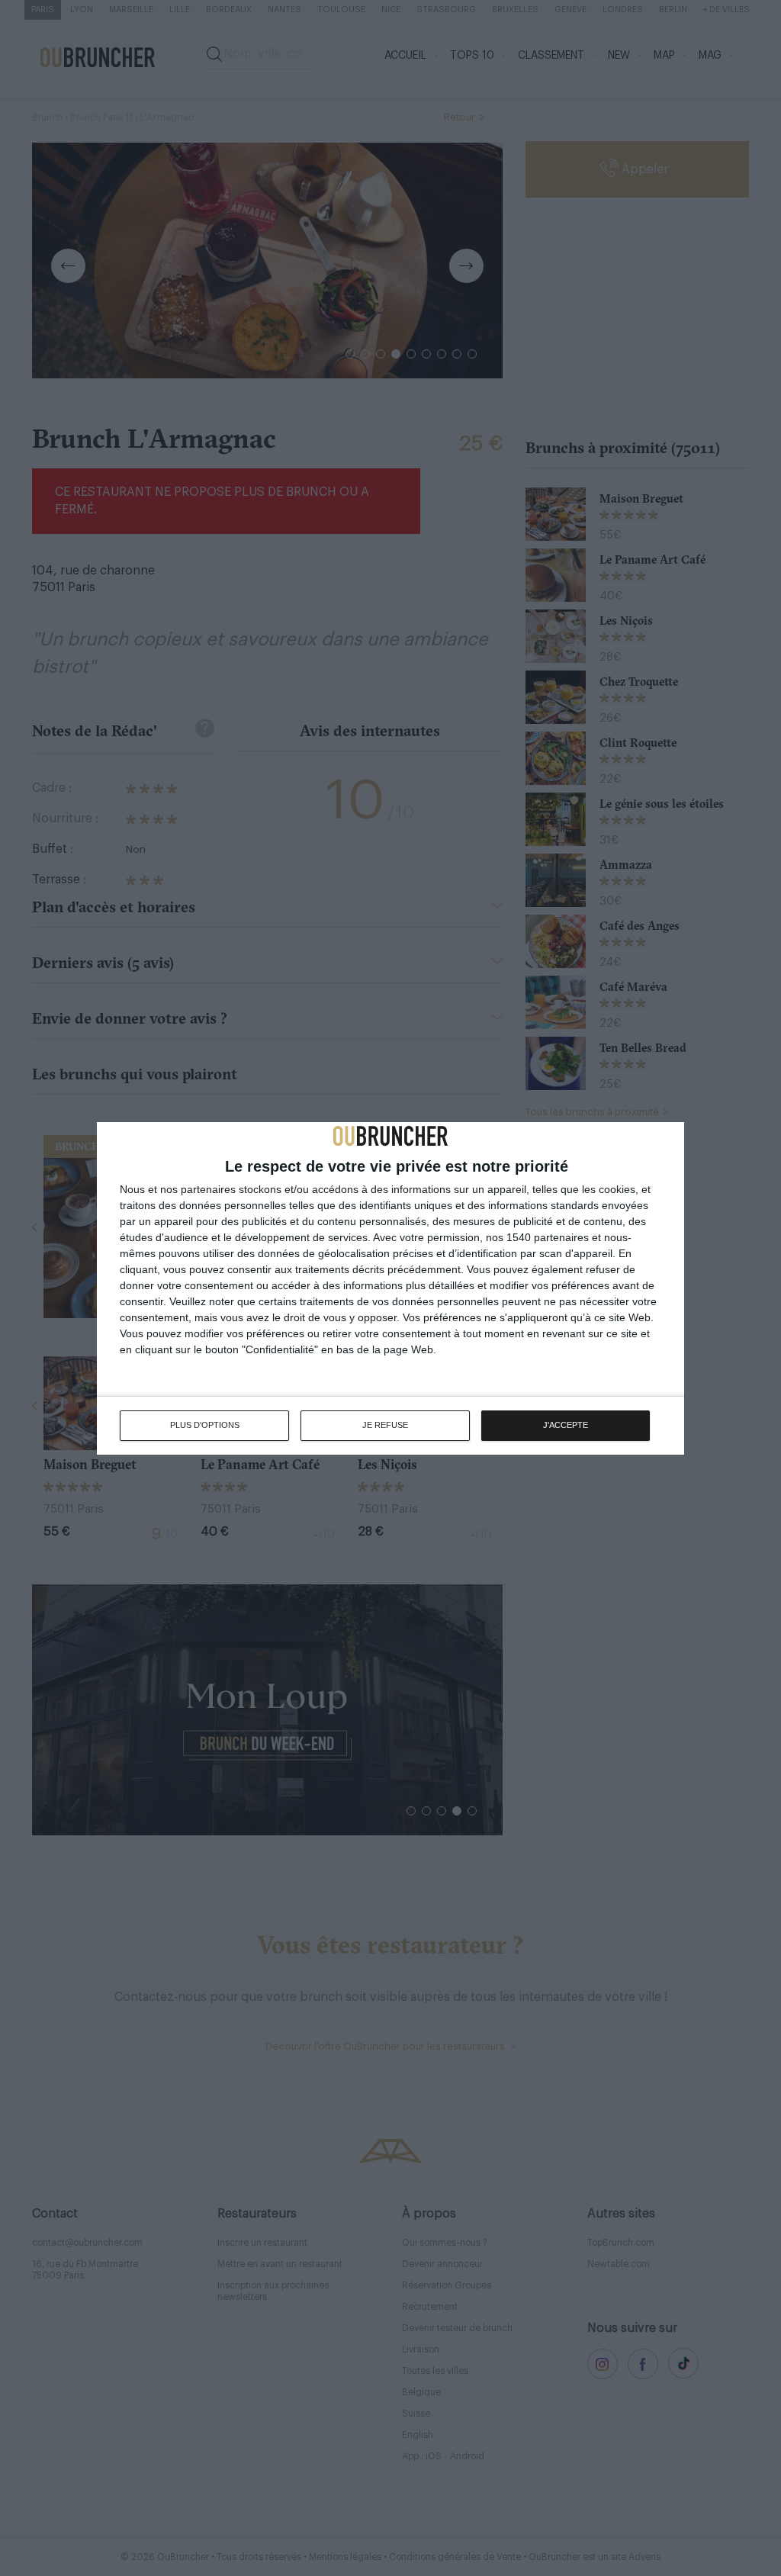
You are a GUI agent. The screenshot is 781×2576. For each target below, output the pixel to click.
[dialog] (390, 1288)
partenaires (208, 1189)
